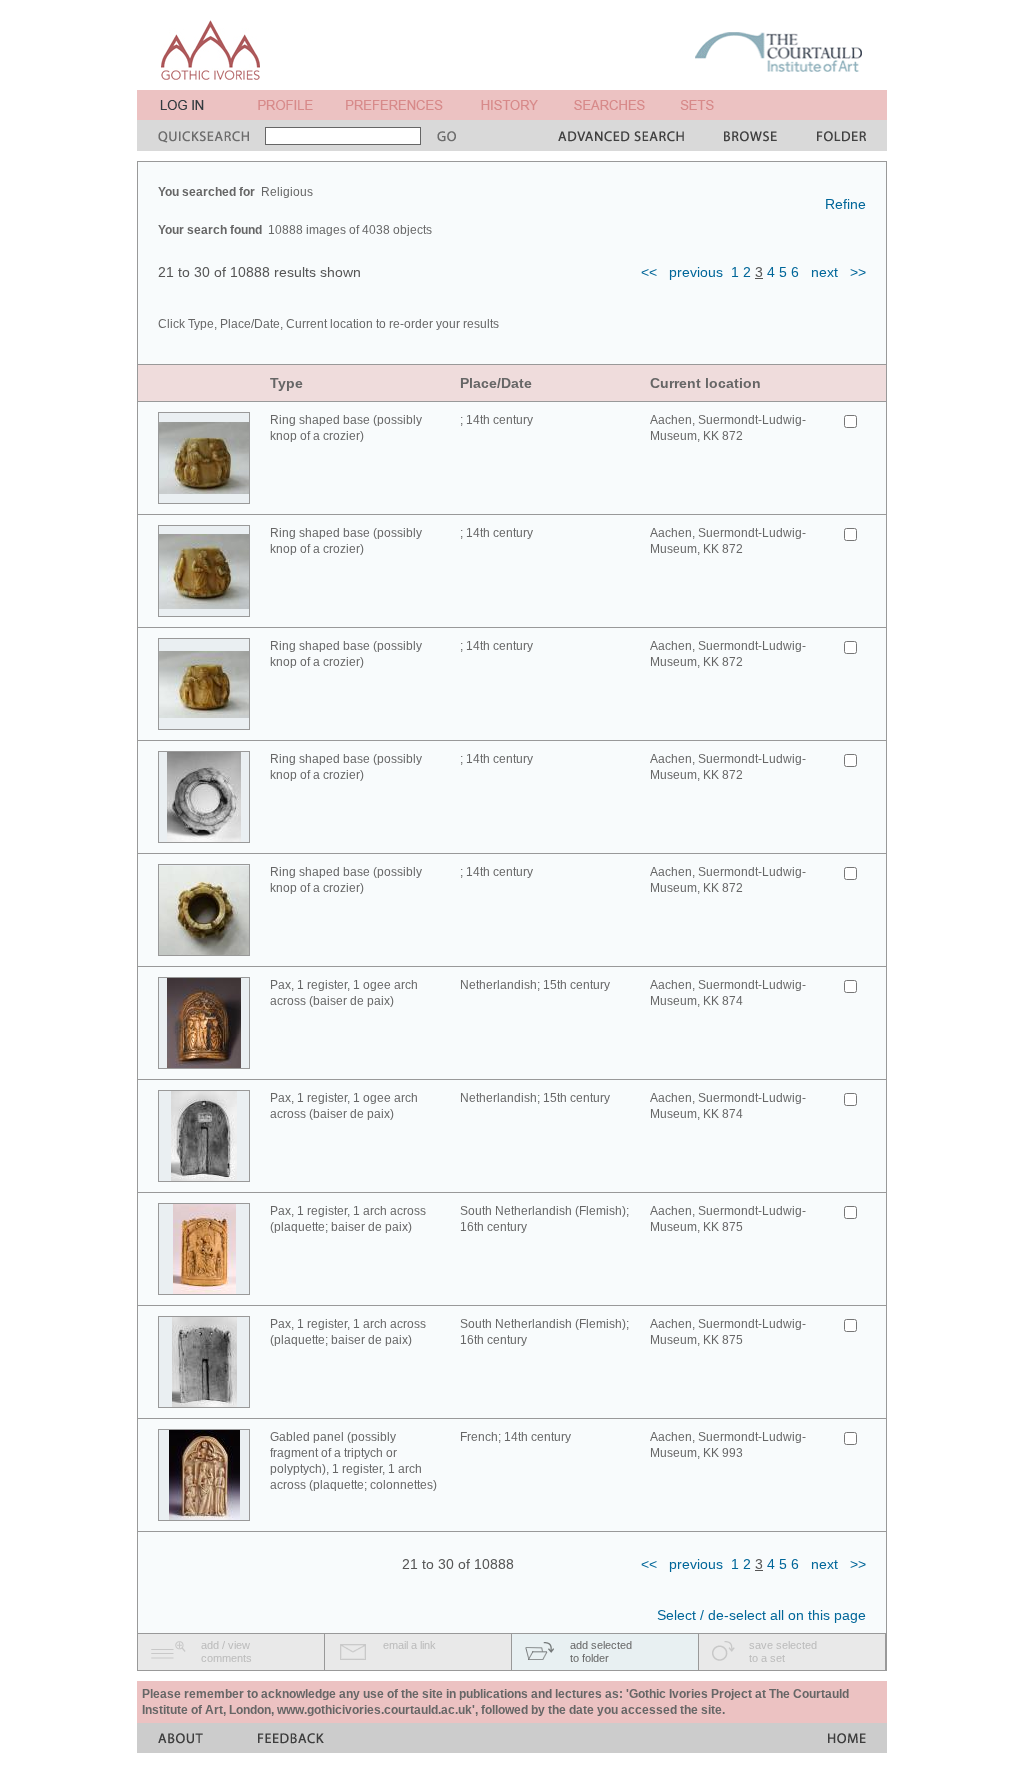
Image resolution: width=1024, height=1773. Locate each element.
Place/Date (496, 383)
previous (696, 272)
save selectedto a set (783, 1651)
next (824, 272)
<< (649, 272)
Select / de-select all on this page (761, 1615)
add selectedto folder (601, 1651)
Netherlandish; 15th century (535, 985)
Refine (845, 204)
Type (286, 383)
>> (858, 272)
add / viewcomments (226, 1651)
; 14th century (496, 420)
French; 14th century (515, 1437)
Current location (705, 383)
